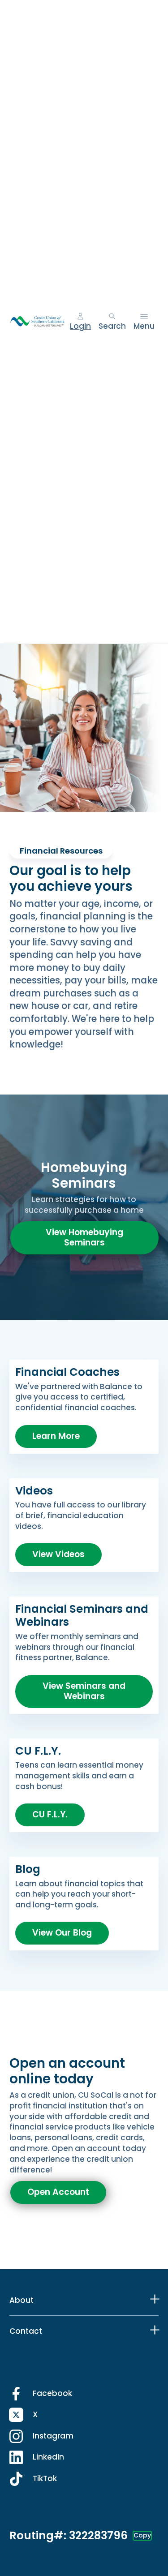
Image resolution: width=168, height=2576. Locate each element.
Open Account (58, 2192)
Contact (26, 2331)
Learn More (56, 1436)
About (22, 2300)
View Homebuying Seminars (84, 1237)
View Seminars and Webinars (84, 1691)
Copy (142, 2535)
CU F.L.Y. (50, 1814)
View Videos (58, 1554)
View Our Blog (62, 1933)
